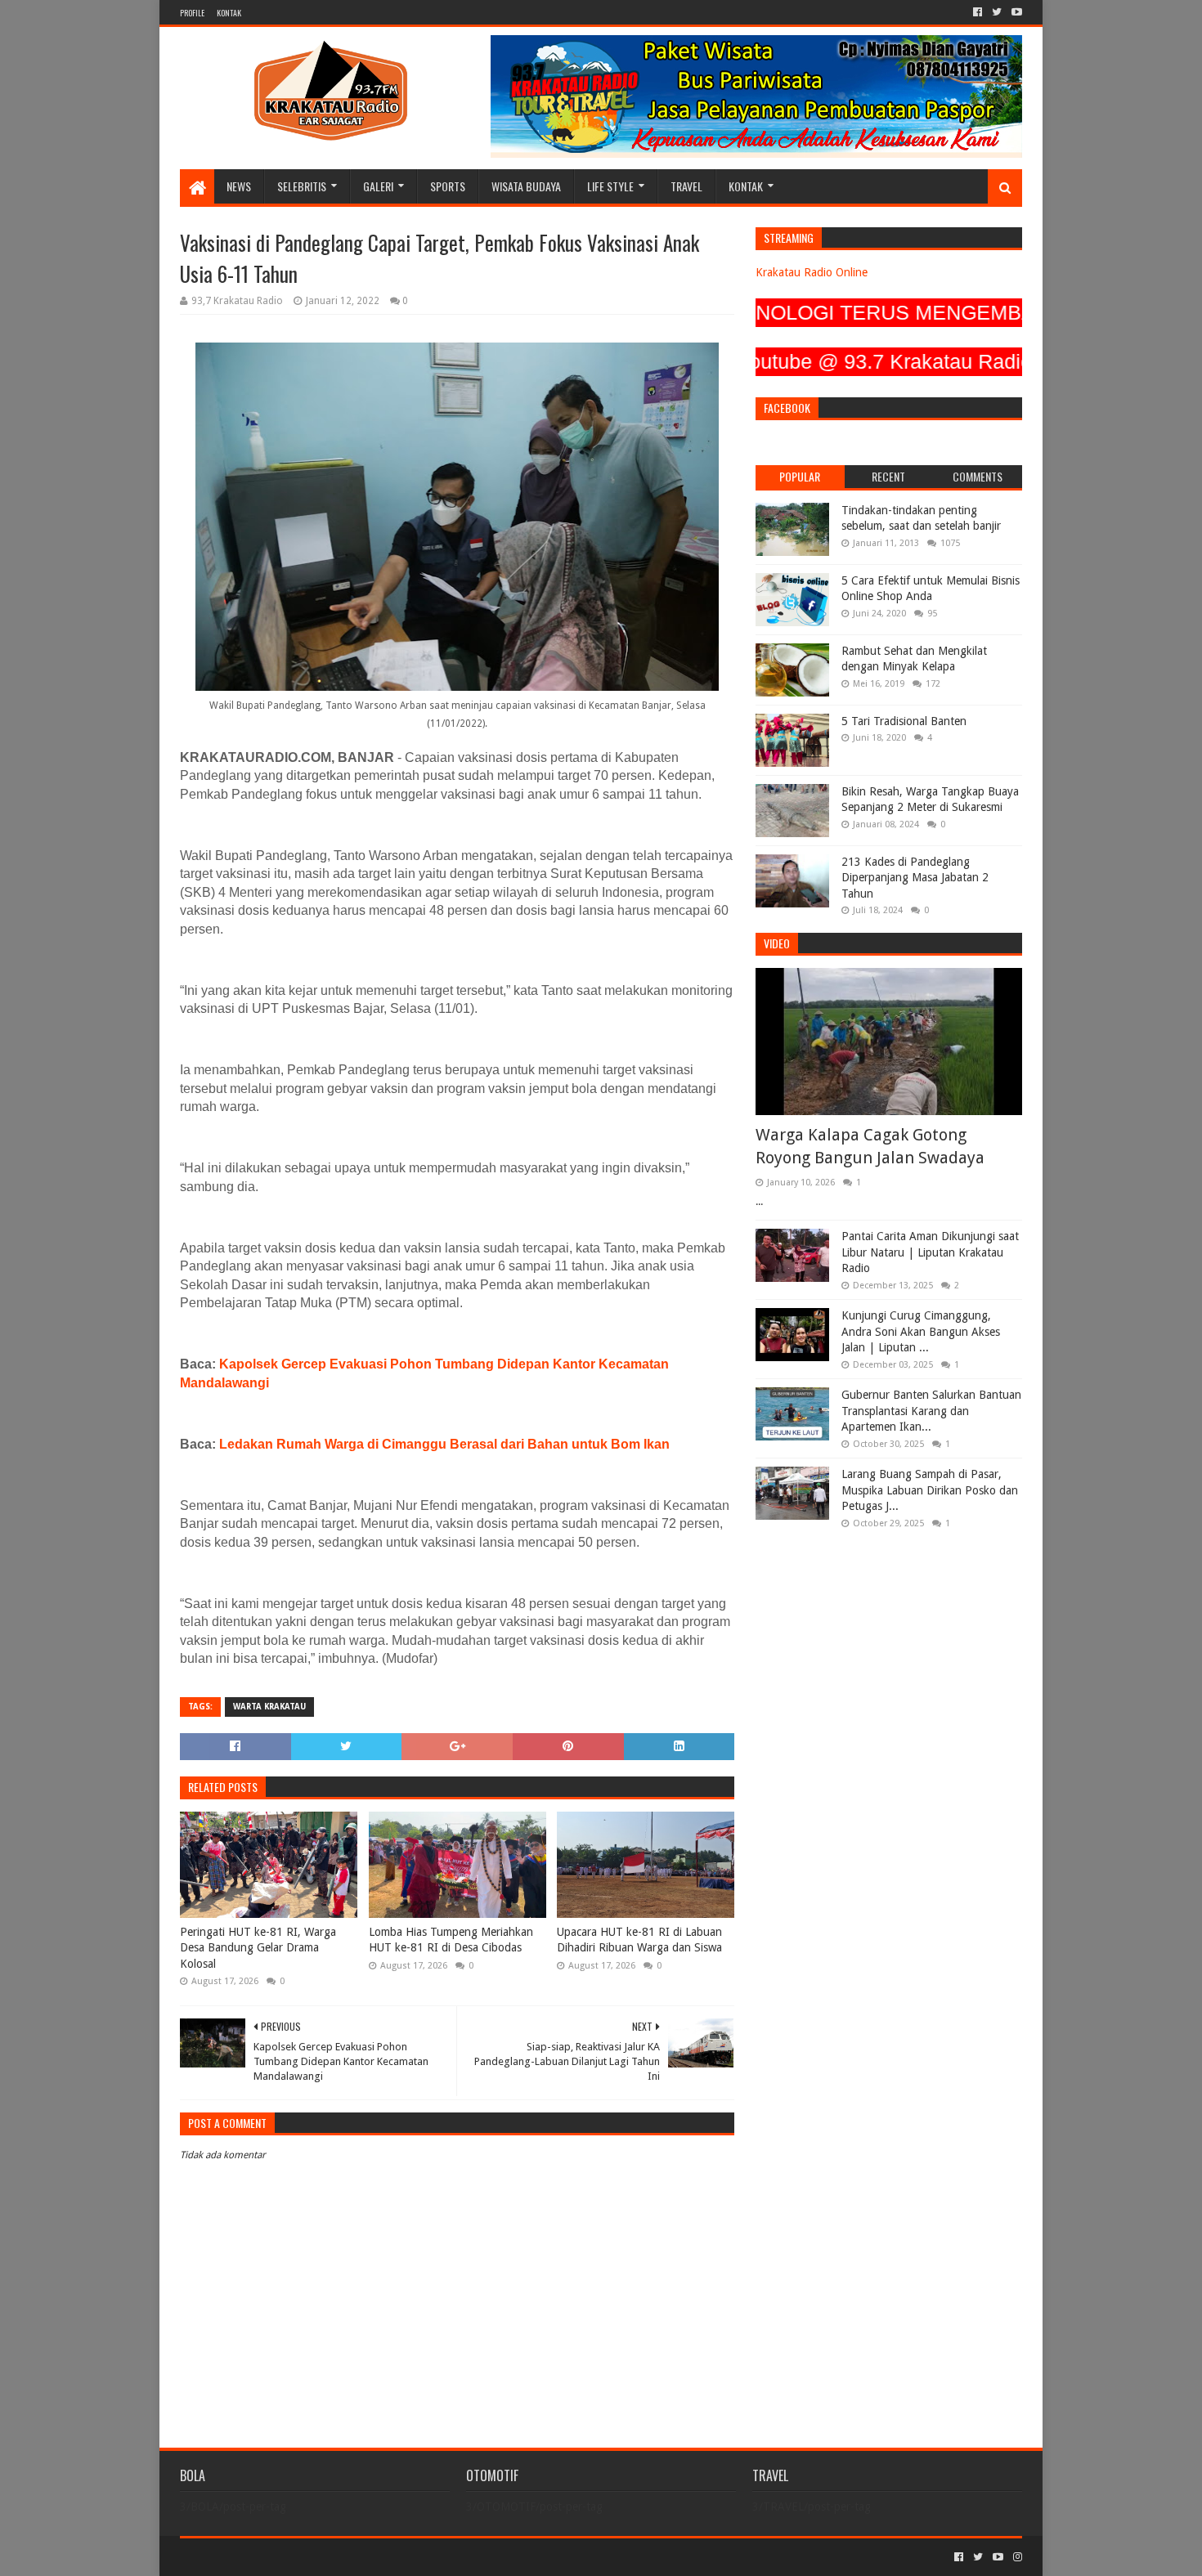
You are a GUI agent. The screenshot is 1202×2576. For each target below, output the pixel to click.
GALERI (378, 186)
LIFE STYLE (610, 186)
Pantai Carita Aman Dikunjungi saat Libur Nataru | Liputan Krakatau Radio (930, 1252)
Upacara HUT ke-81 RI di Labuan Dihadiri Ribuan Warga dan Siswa (639, 1940)
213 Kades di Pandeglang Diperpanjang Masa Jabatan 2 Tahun (915, 878)
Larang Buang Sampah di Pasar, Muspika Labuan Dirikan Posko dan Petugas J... (930, 1490)
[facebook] (978, 12)
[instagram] (1016, 2557)
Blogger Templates (365, 2557)
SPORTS (448, 186)
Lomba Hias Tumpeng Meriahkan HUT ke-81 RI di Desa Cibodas (451, 1940)
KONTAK (229, 13)
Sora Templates (271, 2557)
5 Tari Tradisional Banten (904, 721)
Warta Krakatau (269, 1707)
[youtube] (1015, 12)
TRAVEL (686, 186)
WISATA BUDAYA (526, 186)
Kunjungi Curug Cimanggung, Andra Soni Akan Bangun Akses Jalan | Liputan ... (921, 1331)
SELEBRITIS (302, 186)
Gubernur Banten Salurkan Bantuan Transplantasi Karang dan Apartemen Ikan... (931, 1411)
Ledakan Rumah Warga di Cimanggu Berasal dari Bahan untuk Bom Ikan (444, 1444)
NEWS (239, 186)
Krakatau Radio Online (812, 272)
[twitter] (997, 12)
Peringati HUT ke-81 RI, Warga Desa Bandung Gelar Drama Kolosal (258, 1948)
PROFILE (192, 13)
